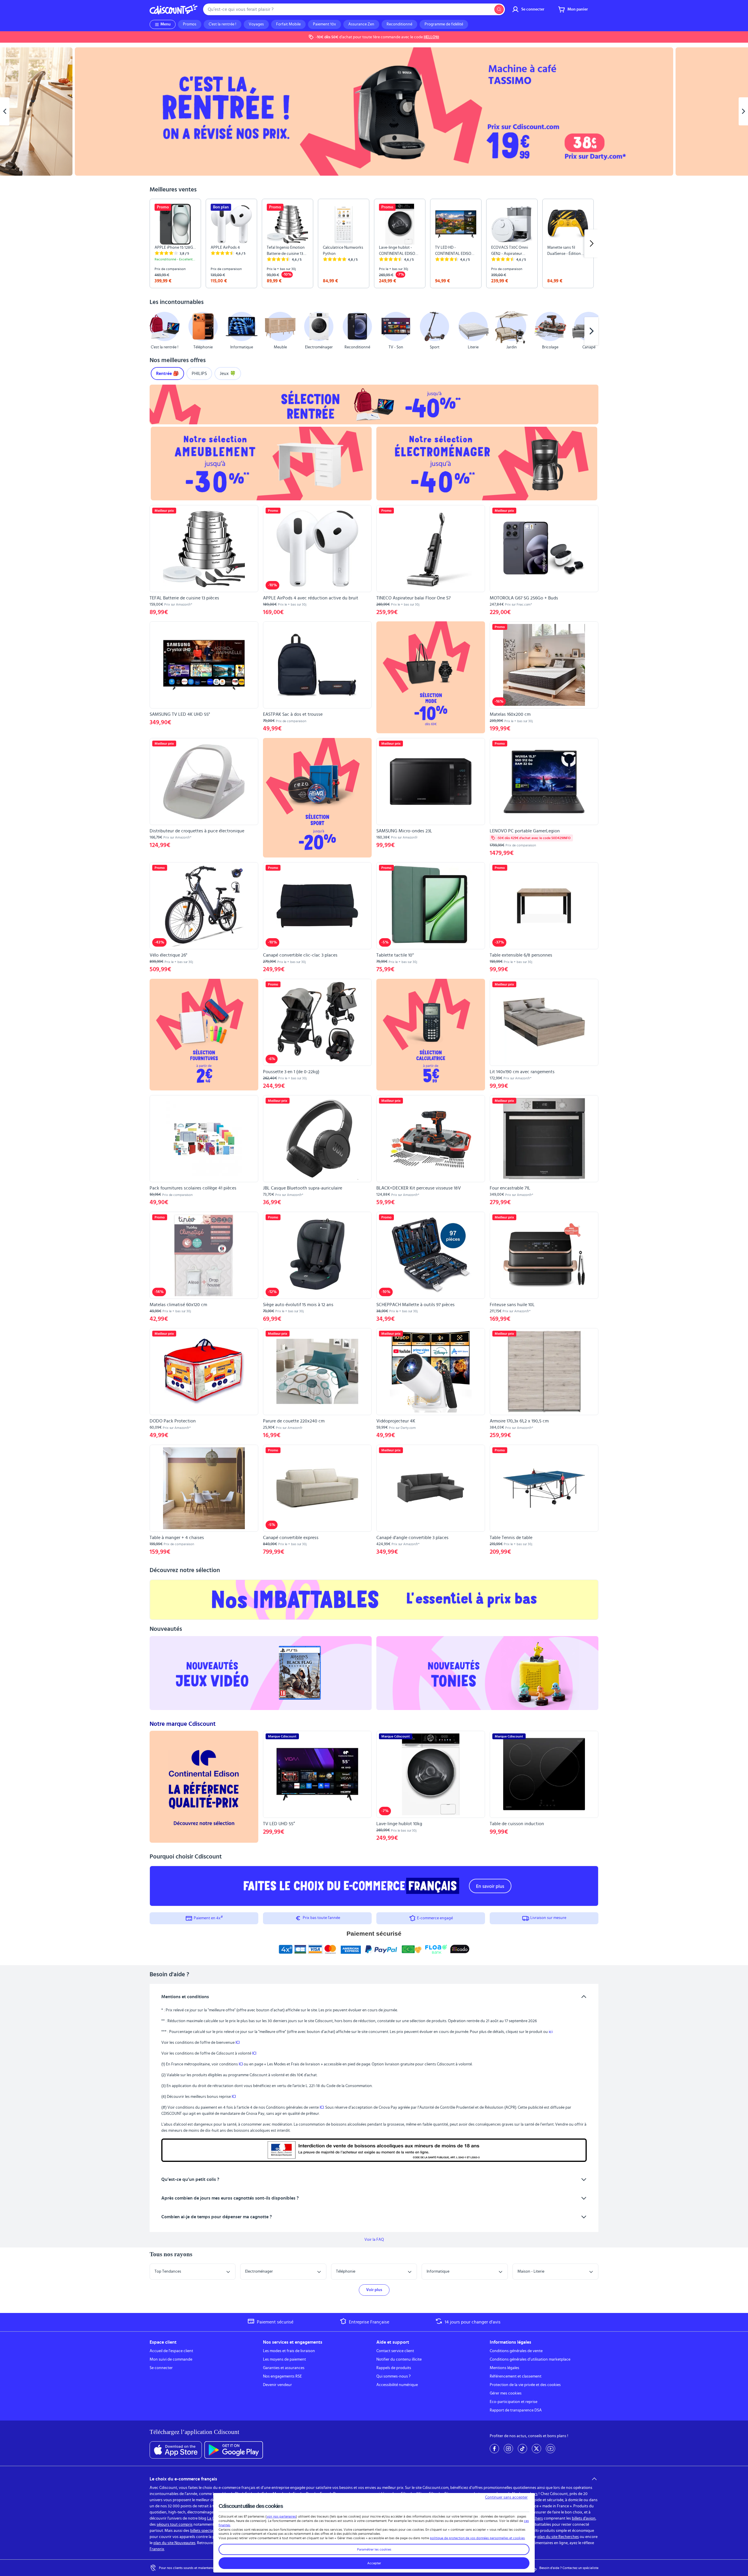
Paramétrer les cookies (374, 2549)
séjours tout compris (175, 2525)
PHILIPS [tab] (199, 374)
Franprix (157, 2549)
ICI (238, 2043)
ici (551, 2032)
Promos (190, 24)
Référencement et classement (516, 2376)
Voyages (256, 24)
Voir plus (374, 2290)
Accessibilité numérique (397, 2385)
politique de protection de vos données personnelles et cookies (477, 2538)
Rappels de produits (394, 2368)
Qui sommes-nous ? (393, 2376)
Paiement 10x (324, 24)
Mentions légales (504, 2368)
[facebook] (494, 2449)
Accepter (374, 2563)
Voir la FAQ (374, 2240)
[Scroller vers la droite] (591, 243)
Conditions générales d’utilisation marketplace (530, 2359)
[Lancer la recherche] (499, 9)
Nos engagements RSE (282, 2376)
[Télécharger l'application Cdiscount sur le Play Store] (234, 2450)
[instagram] (508, 2449)
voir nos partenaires (281, 2516)
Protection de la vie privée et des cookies (525, 2385)
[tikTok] (522, 2449)
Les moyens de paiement (284, 2359)
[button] (157, 331)
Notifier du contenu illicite (399, 2359)
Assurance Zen (361, 24)
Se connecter (161, 2368)
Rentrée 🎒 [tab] (167, 374)
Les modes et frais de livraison (289, 2351)
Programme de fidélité (444, 24)
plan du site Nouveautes (174, 2543)
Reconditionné (399, 24)
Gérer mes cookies (506, 2393)
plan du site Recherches (558, 2537)
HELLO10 (431, 37)
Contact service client (395, 2351)
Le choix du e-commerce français (183, 2479)
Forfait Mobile (288, 24)
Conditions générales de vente (516, 2351)
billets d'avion (584, 2518)
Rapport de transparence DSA (516, 2410)
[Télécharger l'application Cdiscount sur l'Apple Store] (176, 2450)
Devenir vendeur (277, 2385)
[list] (374, 243)
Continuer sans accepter (506, 2497)
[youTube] (550, 2449)
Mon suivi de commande (171, 2359)
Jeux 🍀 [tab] (228, 374)
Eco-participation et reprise (514, 2402)
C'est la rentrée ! (223, 24)
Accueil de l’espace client (171, 2351)
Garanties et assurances (284, 2368)
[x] (536, 2449)
